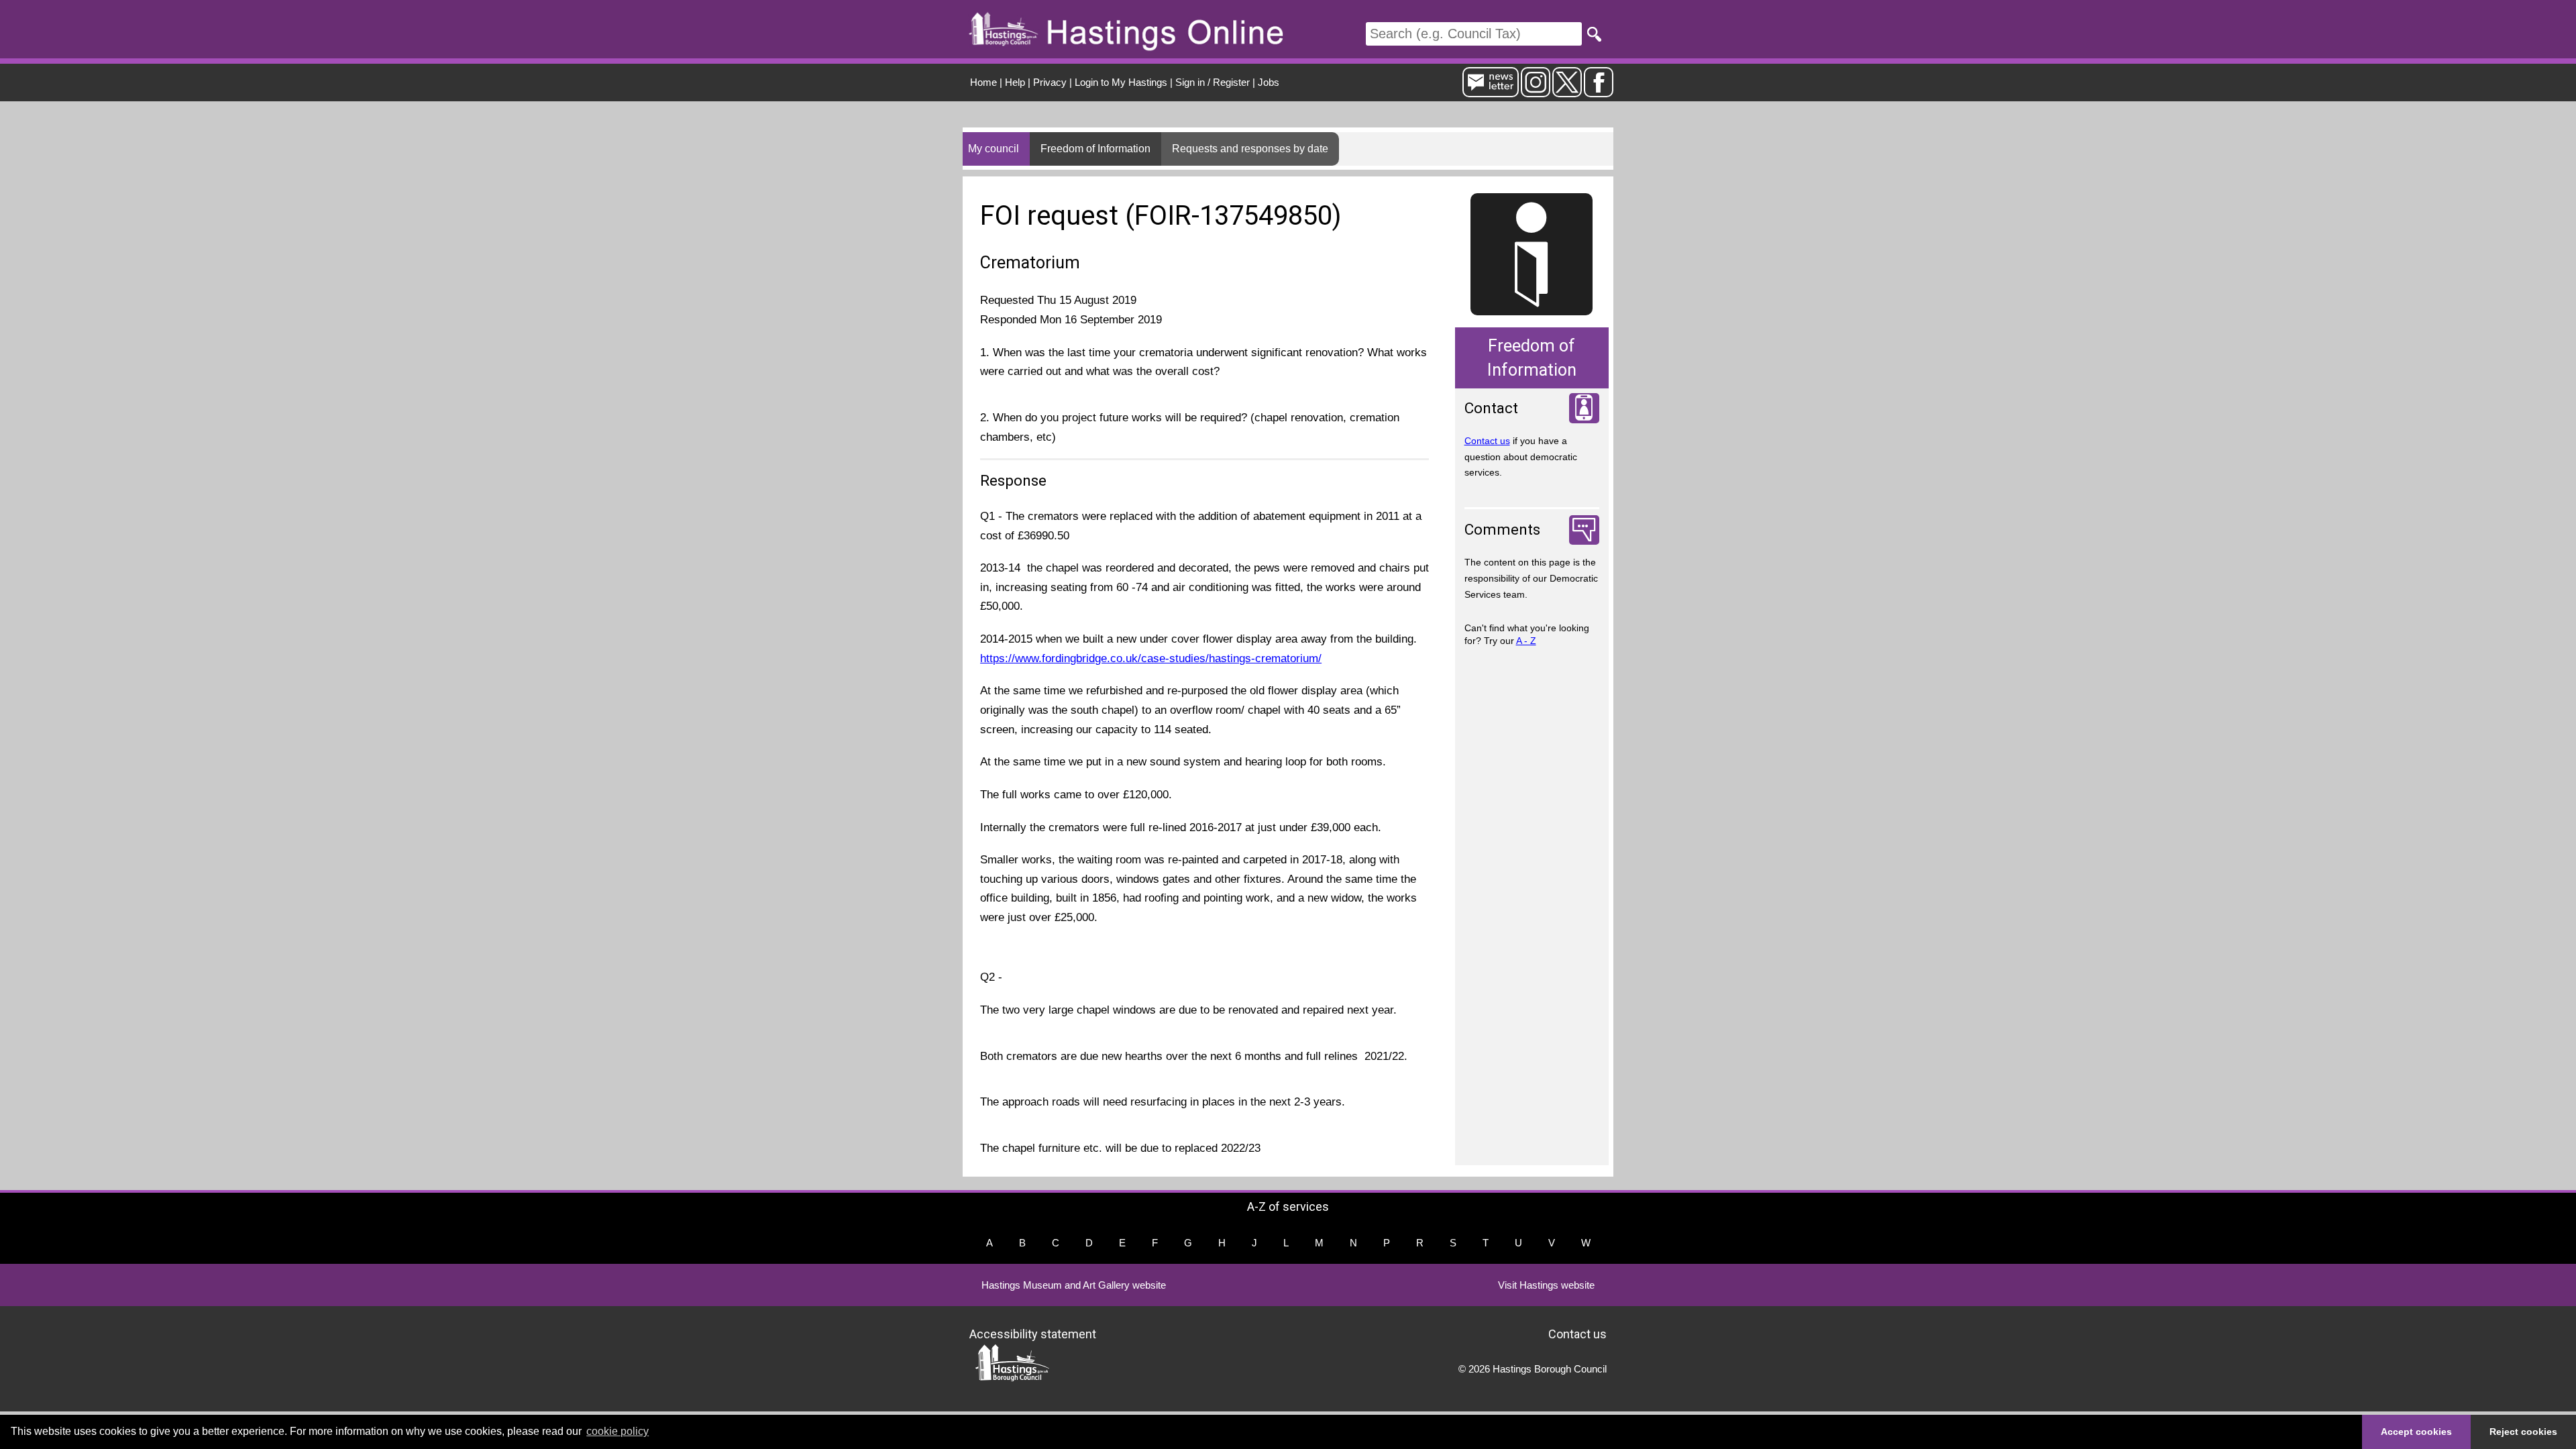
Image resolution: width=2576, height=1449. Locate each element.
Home (983, 82)
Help (1015, 82)
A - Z (1526, 641)
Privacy (1050, 82)
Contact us (1487, 441)
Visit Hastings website (1546, 1285)
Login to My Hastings (1121, 82)
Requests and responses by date (1250, 149)
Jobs (1269, 82)
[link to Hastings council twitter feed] (1567, 92)
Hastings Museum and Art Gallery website (1074, 1285)
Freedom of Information (1095, 149)
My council (994, 149)
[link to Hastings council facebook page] (1599, 92)
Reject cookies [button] (2523, 1432)
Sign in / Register (1213, 82)
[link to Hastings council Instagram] (1536, 92)
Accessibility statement (1033, 1334)
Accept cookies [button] (2416, 1432)
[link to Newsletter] (1491, 92)
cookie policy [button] (618, 1431)
